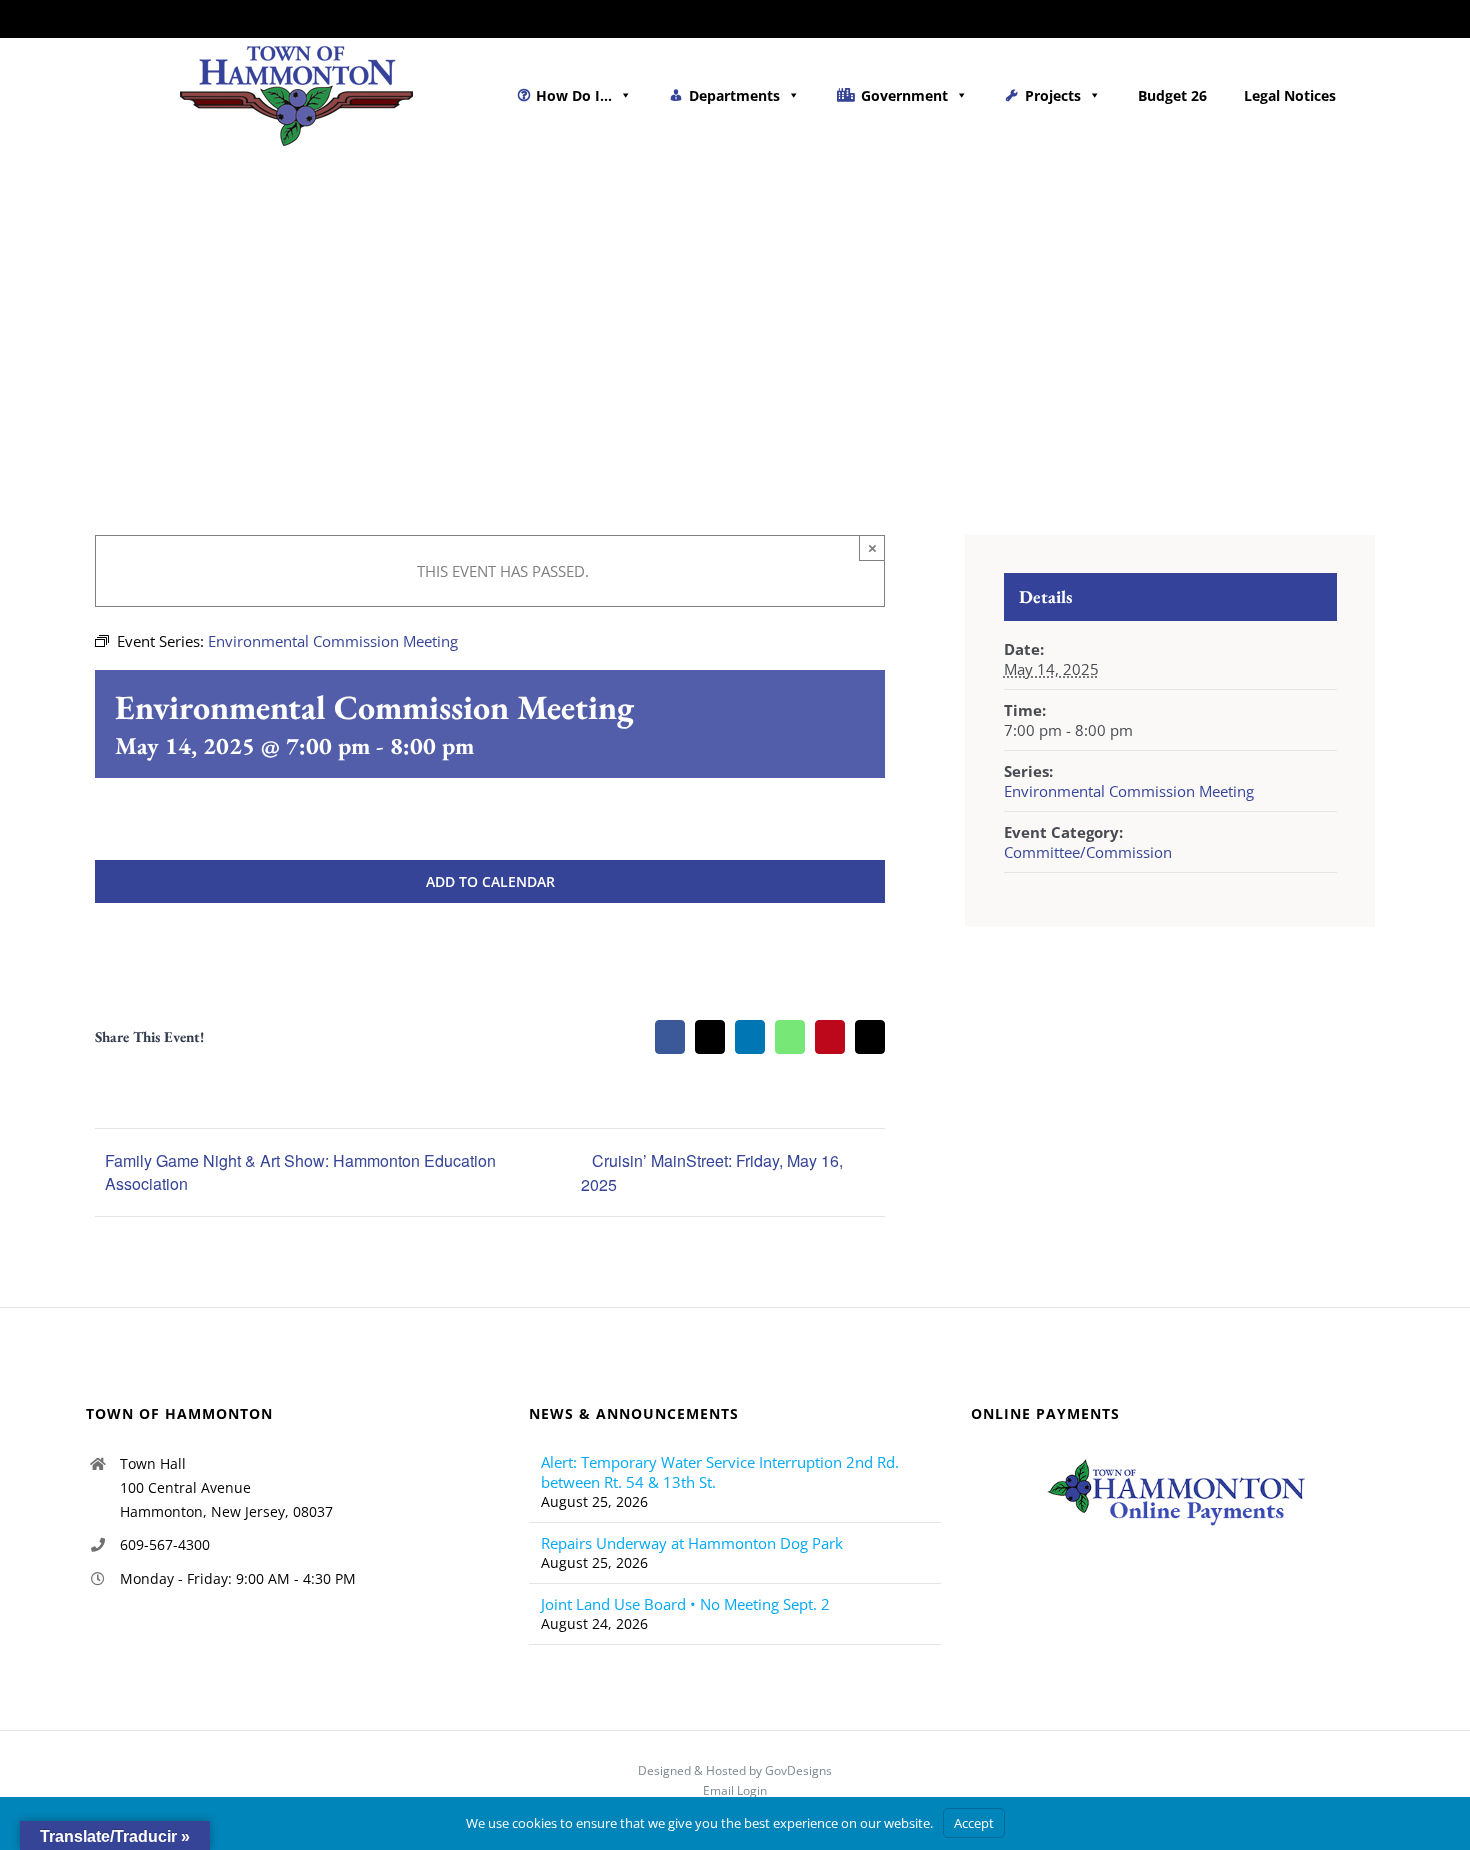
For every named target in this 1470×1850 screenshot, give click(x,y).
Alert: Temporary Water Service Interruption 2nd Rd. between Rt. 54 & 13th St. (720, 1472)
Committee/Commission (1088, 852)
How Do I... (574, 95)
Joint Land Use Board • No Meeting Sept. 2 (685, 1604)
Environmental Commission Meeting (1129, 791)
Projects (1053, 95)
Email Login (735, 1790)
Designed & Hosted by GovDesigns (735, 1770)
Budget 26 (1172, 95)
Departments (734, 95)
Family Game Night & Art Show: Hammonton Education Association (300, 1172)
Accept (974, 1823)
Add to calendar (490, 881)
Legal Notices (1290, 95)
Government (904, 95)
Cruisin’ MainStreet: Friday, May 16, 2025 (712, 1172)
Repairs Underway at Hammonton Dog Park (692, 1543)
